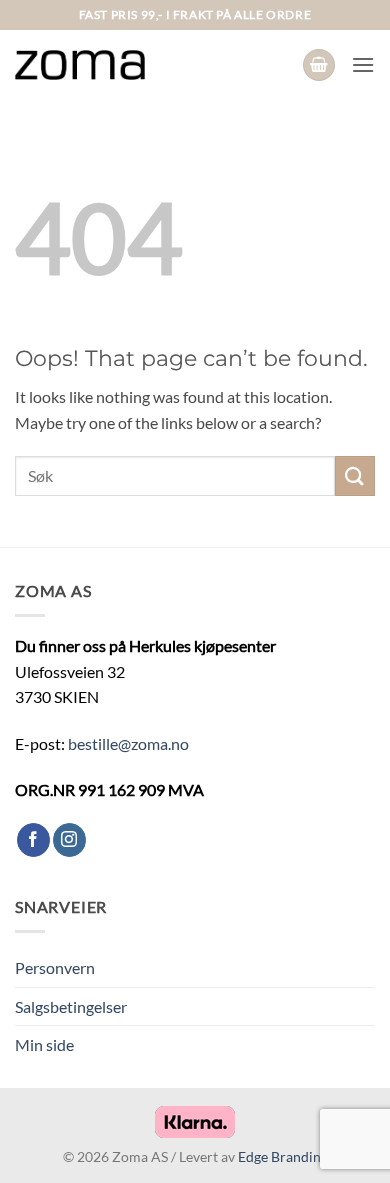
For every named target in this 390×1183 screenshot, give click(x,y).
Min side (44, 1044)
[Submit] (355, 475)
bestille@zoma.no (128, 743)
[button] (319, 65)
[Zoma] (80, 65)
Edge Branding (283, 1156)
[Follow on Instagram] (69, 840)
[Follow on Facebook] (33, 840)
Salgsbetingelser (71, 1006)
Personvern (55, 967)
